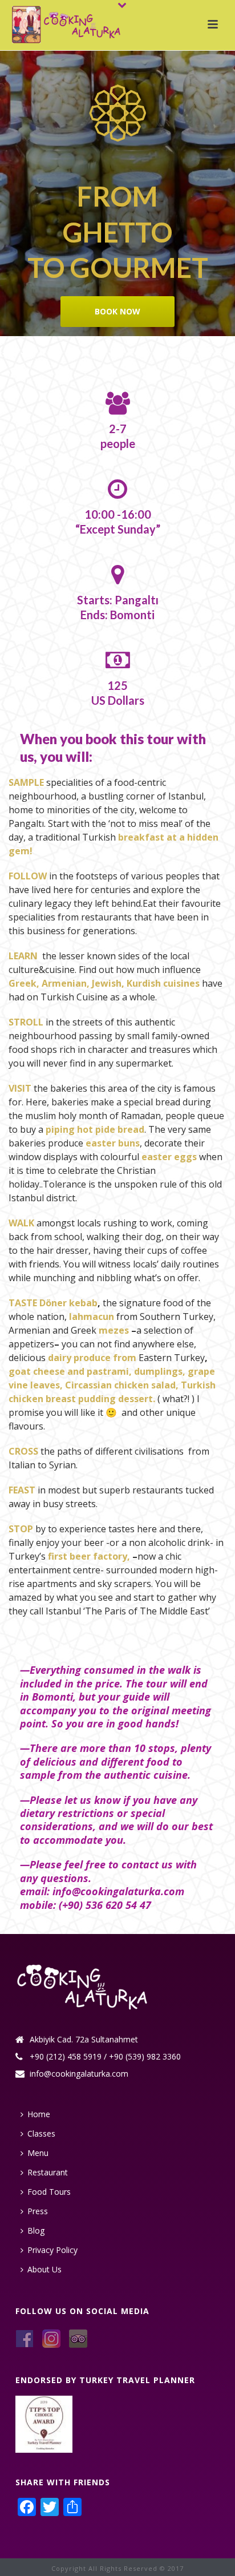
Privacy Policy (52, 2250)
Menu (38, 2153)
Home (39, 2114)
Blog (36, 2230)
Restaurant (48, 2172)
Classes (41, 2133)
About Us (44, 2269)
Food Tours (49, 2192)
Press (38, 2211)
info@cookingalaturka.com (79, 2074)
